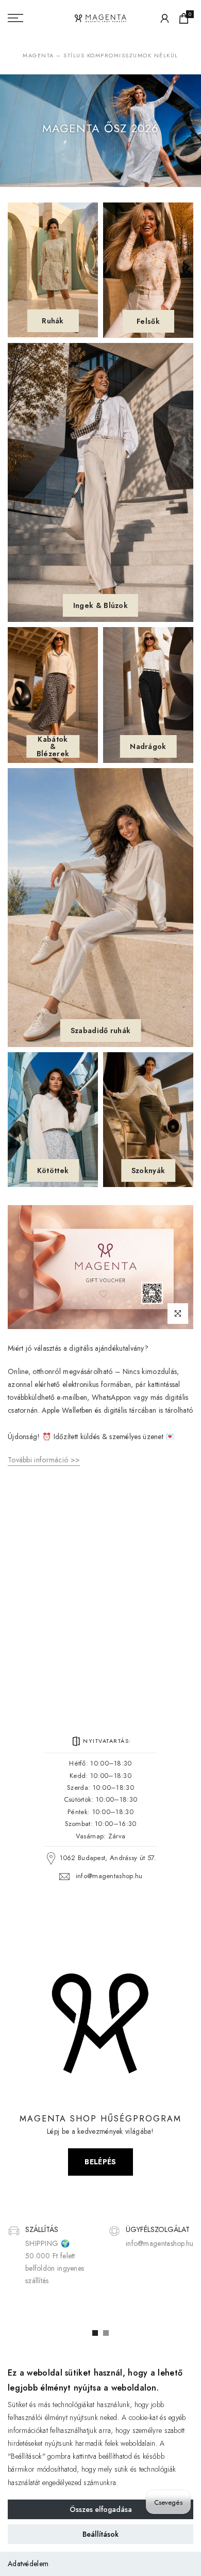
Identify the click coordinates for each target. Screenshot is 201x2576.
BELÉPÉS (100, 2162)
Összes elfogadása (101, 2509)
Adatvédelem (28, 2564)
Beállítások (100, 2534)
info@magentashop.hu (109, 1876)
